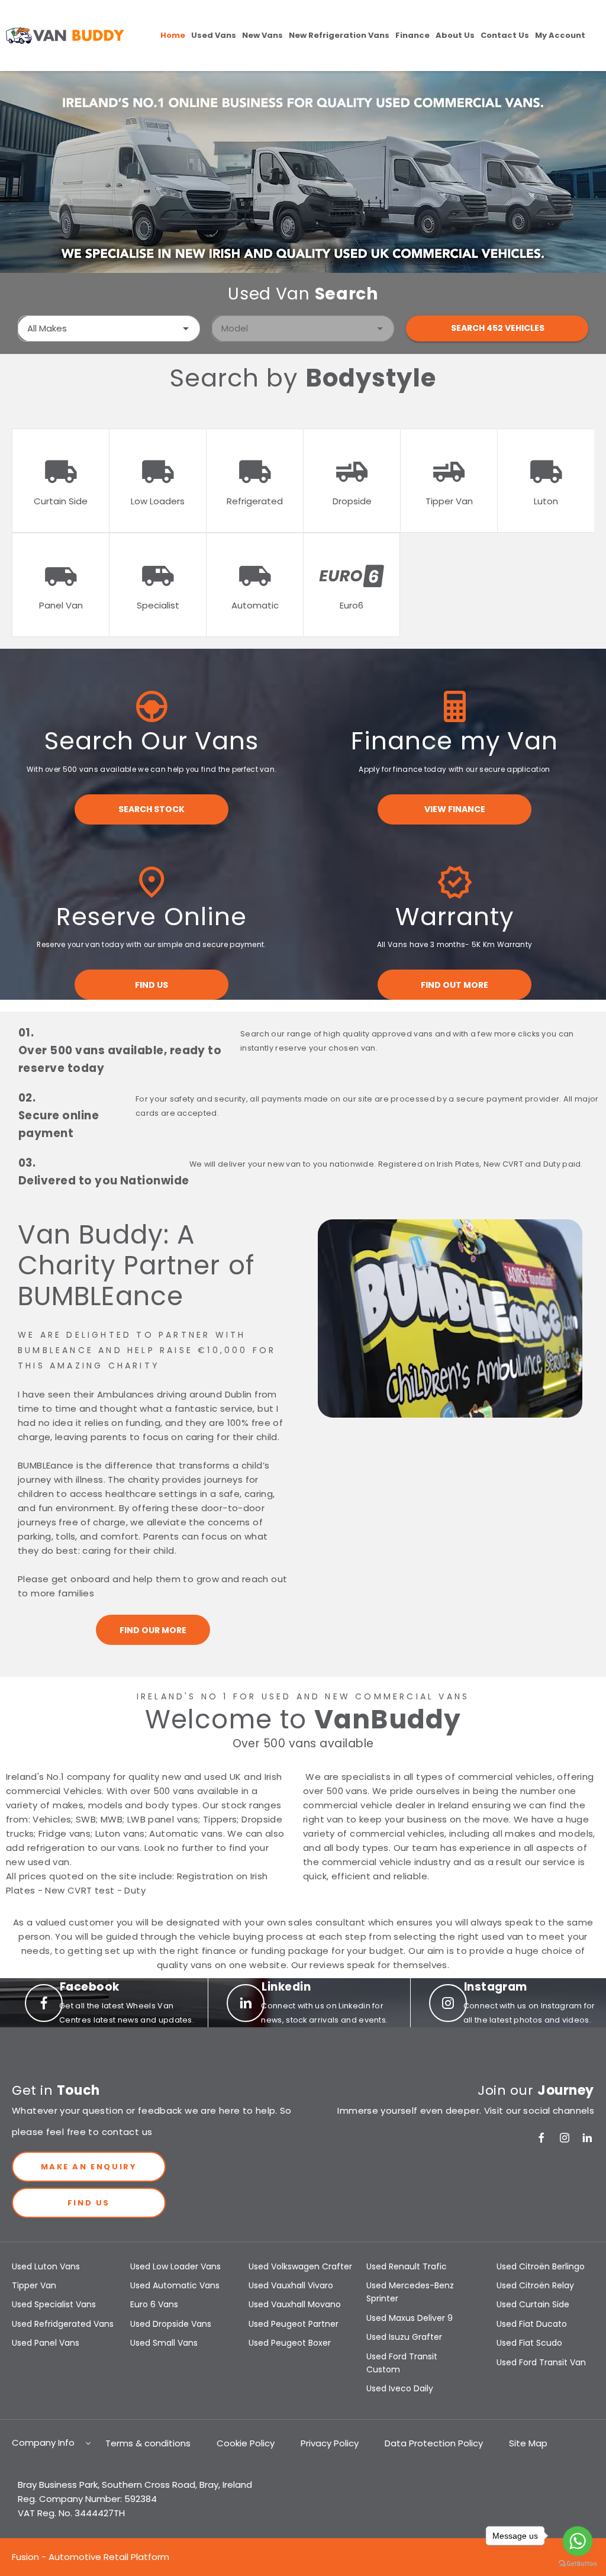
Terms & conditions (148, 2443)
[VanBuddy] (65, 36)
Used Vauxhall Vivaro (291, 2285)
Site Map (528, 2443)
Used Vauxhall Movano (295, 2304)
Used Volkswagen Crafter (300, 2266)
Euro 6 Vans (154, 2304)
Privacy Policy (330, 2443)
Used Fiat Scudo (529, 2343)
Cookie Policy (246, 2443)
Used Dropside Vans (171, 2324)
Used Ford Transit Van (541, 2362)
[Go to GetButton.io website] (578, 2564)
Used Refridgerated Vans (63, 2324)
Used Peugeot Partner (294, 2324)
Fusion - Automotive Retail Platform (91, 2557)
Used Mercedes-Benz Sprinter (410, 2292)
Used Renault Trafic (407, 2266)
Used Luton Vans (46, 2266)
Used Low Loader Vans (175, 2266)
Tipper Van (34, 2285)
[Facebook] (541, 2138)
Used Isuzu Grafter (404, 2337)
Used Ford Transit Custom (402, 2363)
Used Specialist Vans (54, 2304)
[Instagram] (565, 2138)
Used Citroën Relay (535, 2285)
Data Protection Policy (434, 2443)
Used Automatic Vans (175, 2285)
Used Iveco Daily (400, 2388)
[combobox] (109, 329)
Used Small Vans (164, 2343)
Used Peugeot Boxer (290, 2343)
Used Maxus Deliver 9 (410, 2318)
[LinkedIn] (587, 2138)
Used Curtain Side (533, 2304)
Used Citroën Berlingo (541, 2266)
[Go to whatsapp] (578, 2541)
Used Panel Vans (46, 2343)
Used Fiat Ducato (532, 2324)
